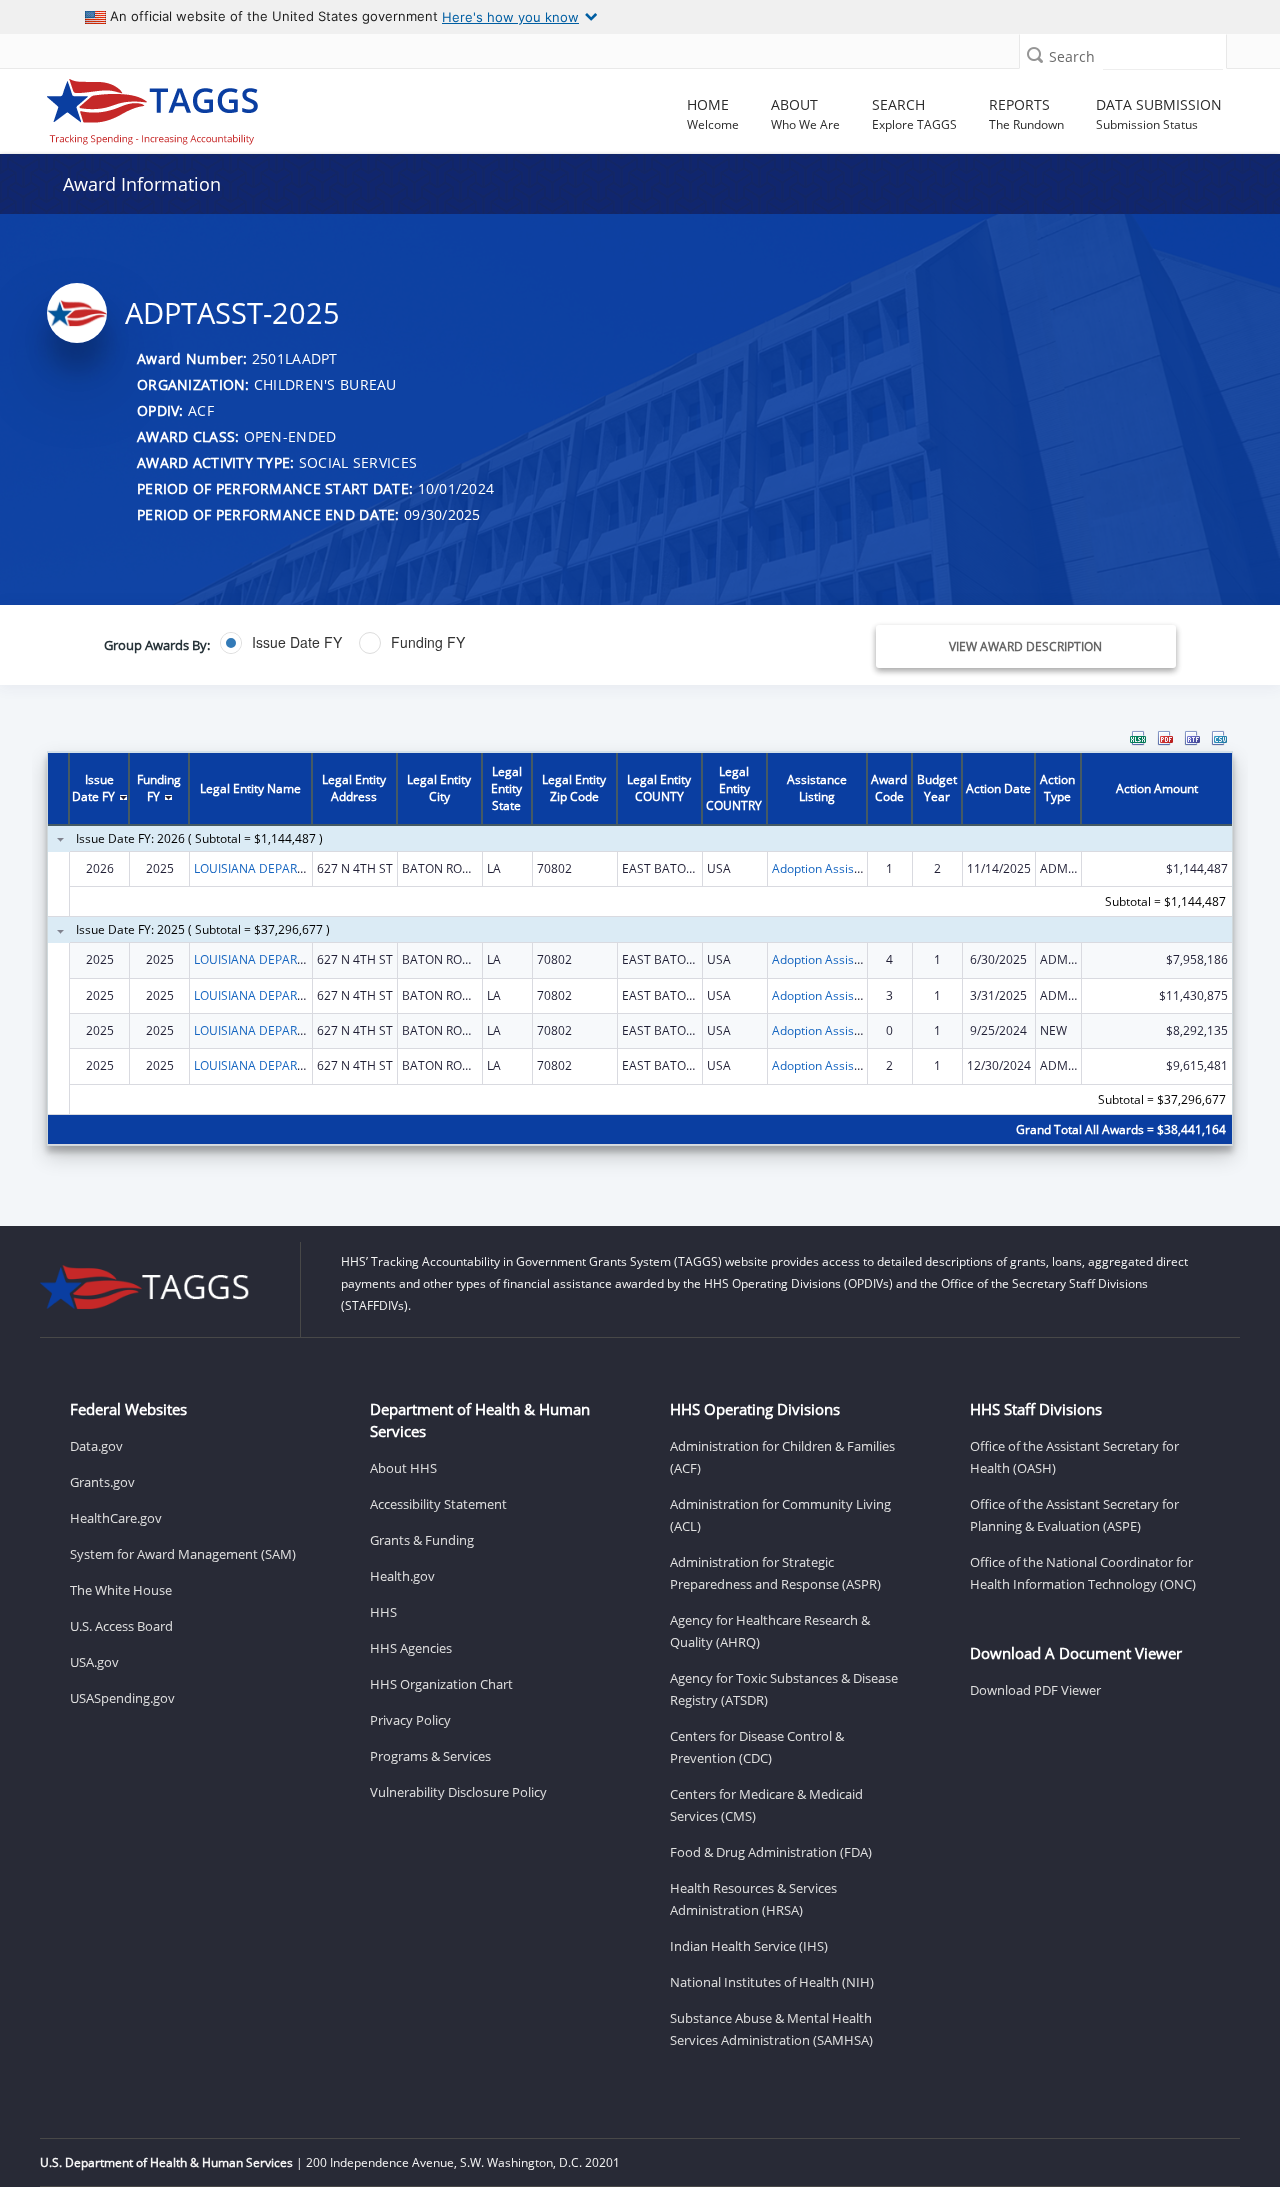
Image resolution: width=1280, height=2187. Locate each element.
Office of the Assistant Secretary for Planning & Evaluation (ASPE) (1074, 1515)
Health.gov (402, 1576)
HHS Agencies (411, 1648)
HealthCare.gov (116, 1518)
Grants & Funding (422, 1540)
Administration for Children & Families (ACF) (782, 1457)
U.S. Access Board (121, 1626)
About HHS (403, 1468)
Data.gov (96, 1446)
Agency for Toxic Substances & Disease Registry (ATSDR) (784, 1689)
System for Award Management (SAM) (183, 1554)
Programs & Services (430, 1756)
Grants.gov (102, 1482)
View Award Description (1025, 646)
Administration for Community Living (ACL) (780, 1515)
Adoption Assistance (828, 868)
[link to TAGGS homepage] (184, 107)
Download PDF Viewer (1035, 1690)
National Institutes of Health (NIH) (772, 1982)
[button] (1035, 54)
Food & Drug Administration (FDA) (771, 1852)
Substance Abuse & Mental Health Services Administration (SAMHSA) (771, 2029)
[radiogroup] (456, 643)
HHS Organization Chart (441, 1684)
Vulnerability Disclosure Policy (458, 1792)
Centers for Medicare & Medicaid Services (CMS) (766, 1805)
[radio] (281, 643)
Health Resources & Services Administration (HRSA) (753, 1899)
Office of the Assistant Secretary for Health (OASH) (1074, 1457)
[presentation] (640, 950)
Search (1072, 56)
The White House (121, 1590)
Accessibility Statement (438, 1504)
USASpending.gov (122, 1698)
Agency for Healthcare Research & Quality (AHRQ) (770, 1631)
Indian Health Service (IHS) (749, 1946)
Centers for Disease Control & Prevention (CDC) (757, 1747)
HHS (383, 1612)
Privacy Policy (410, 1720)
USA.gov (94, 1662)
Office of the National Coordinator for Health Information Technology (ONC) (1083, 1573)
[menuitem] (1138, 738)
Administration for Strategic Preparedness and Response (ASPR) (775, 1573)
